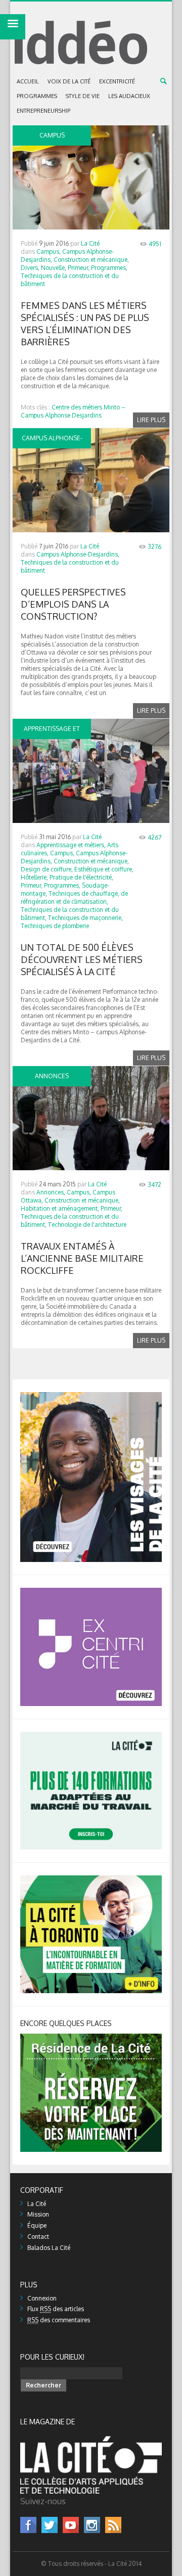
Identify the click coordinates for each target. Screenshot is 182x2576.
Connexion (42, 2298)
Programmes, (109, 268)
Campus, (49, 251)
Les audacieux (129, 96)
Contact (38, 2237)
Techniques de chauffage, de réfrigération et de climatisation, (74, 898)
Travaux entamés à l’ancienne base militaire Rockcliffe (82, 1258)
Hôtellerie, (34, 877)
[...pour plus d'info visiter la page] (91, 1396)
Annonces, (51, 1192)
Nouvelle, (54, 268)
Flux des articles (56, 2309)
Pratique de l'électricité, (81, 877)
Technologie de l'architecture (87, 1225)
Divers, (30, 268)
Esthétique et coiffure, (104, 869)
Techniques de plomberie (55, 926)
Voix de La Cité (69, 81)
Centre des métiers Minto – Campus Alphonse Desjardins (73, 411)
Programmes (37, 96)
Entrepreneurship (43, 111)
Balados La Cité (49, 2248)
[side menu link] (13, 27)
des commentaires (59, 2320)
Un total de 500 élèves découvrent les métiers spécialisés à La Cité (82, 959)
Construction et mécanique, (91, 260)
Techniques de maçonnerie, (85, 918)
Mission (38, 2214)
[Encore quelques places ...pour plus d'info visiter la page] (91, 2037)
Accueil (28, 81)
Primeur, (79, 268)
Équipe (37, 2225)
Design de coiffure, (47, 869)
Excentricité (117, 81)
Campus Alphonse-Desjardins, (78, 554)
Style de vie (83, 96)
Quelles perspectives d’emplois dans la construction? (73, 604)
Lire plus (151, 420)
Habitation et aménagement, (60, 1208)
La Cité (90, 243)
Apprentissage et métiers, (71, 845)
